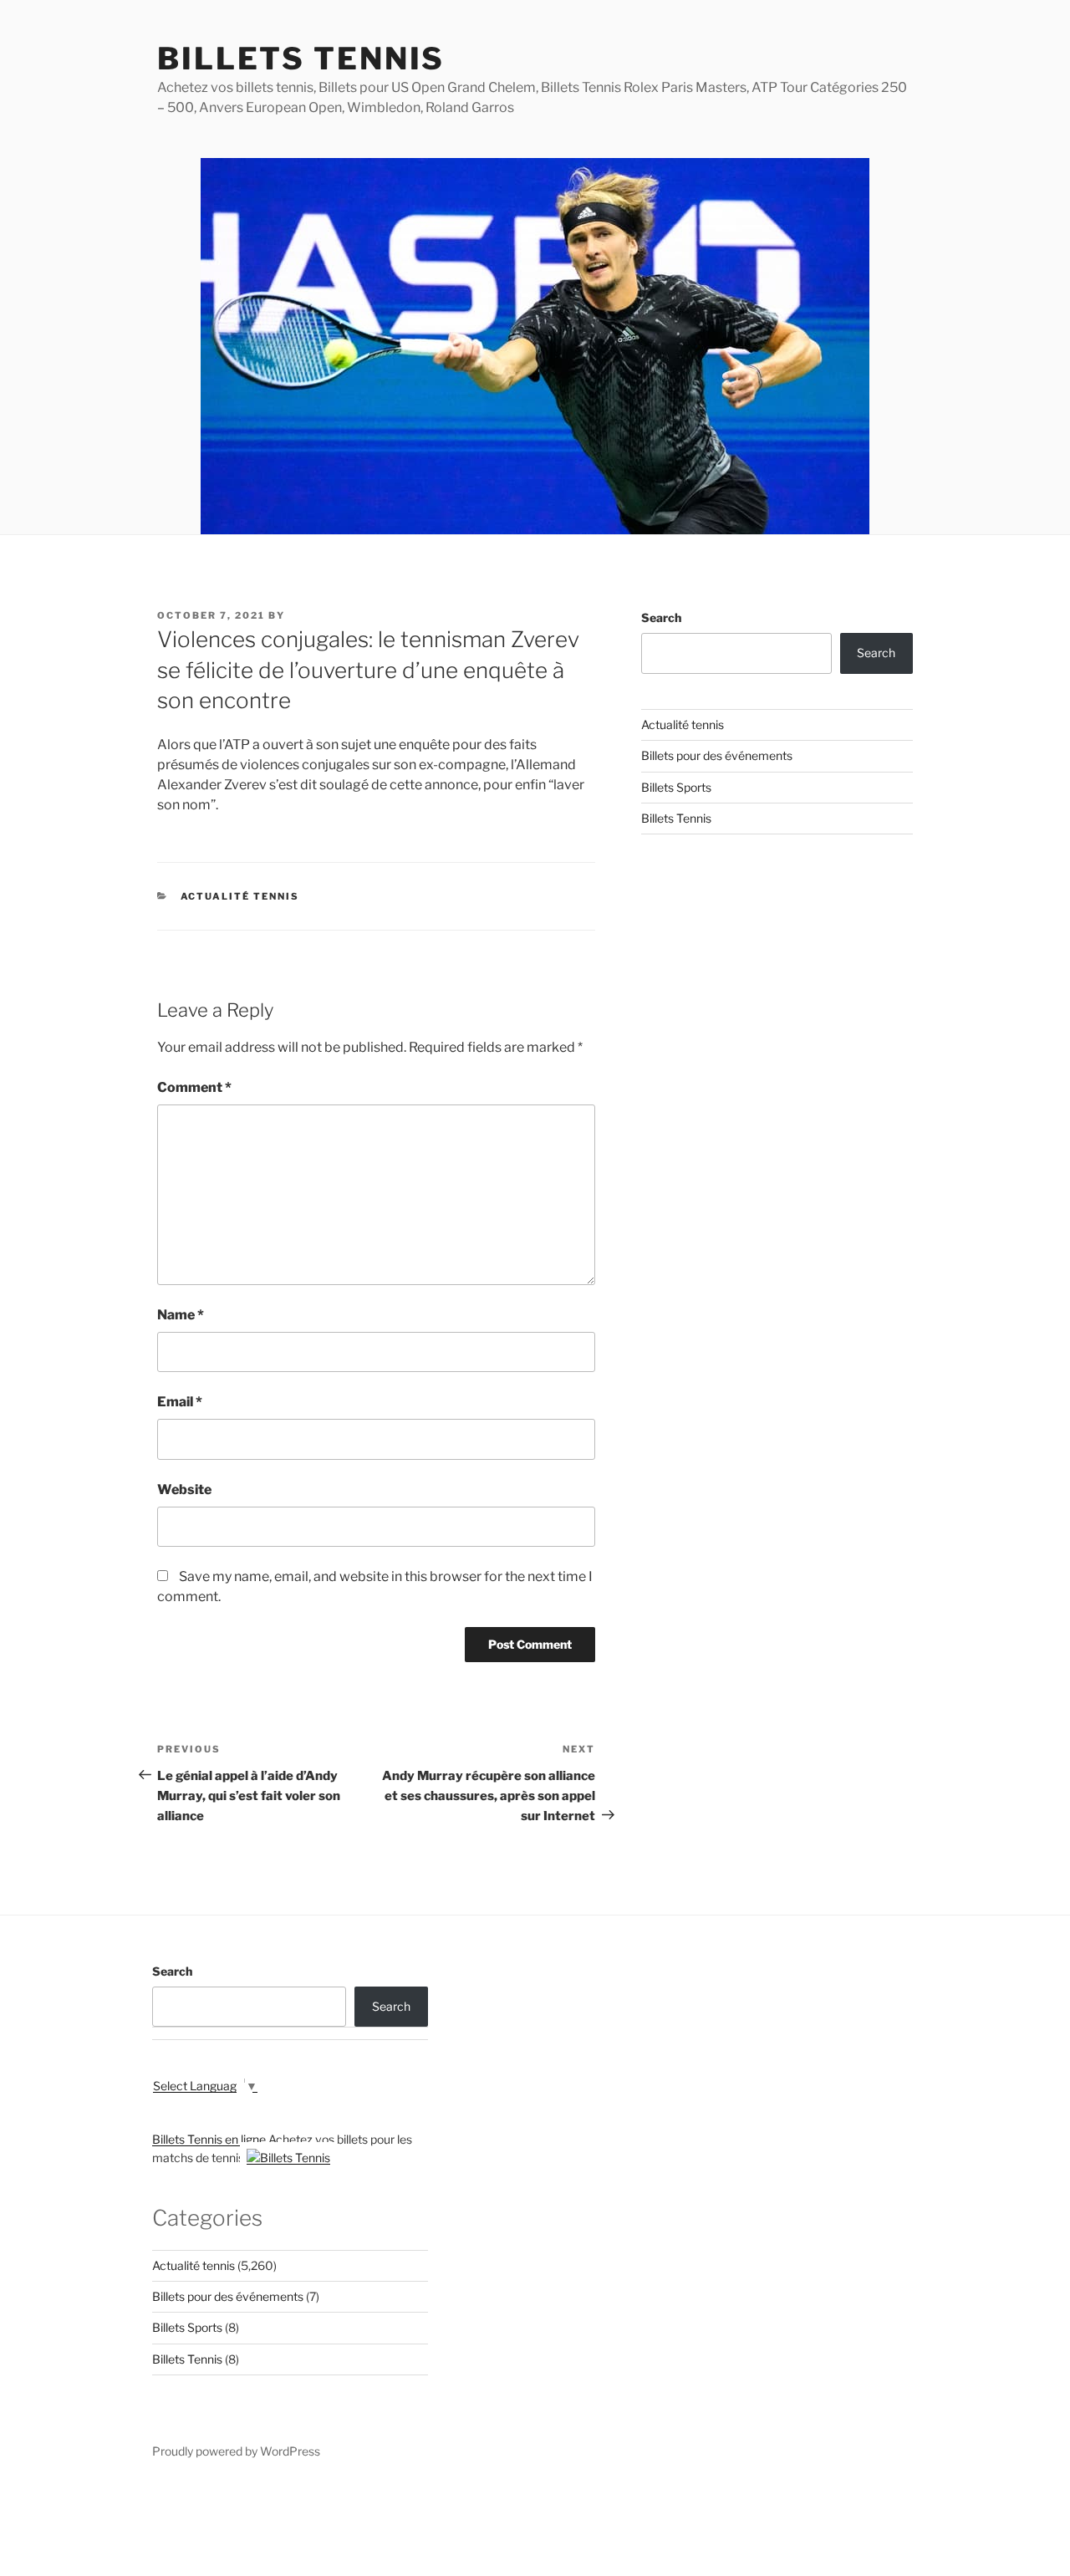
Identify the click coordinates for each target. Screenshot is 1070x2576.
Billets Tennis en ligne (209, 2139)
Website (184, 1489)
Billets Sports (676, 787)
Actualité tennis (240, 896)
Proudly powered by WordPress (236, 2451)
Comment (194, 1087)
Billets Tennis (301, 59)
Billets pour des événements (717, 755)
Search (661, 617)
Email (180, 1402)
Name (181, 1315)
